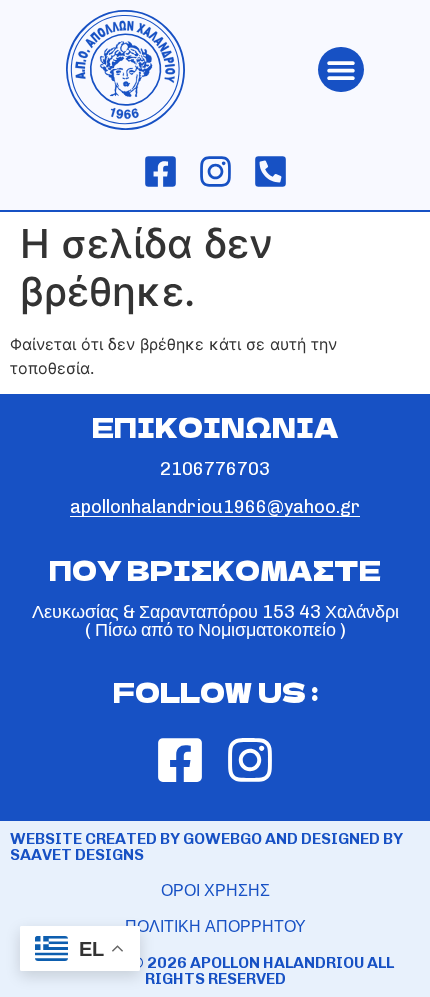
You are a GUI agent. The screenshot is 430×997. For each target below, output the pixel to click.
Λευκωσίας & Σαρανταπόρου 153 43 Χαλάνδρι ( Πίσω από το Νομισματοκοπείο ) (215, 621)
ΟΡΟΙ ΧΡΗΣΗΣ (215, 890)
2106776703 (215, 469)
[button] (341, 69)
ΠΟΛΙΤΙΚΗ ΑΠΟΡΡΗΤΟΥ (215, 926)
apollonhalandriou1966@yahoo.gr (215, 507)
